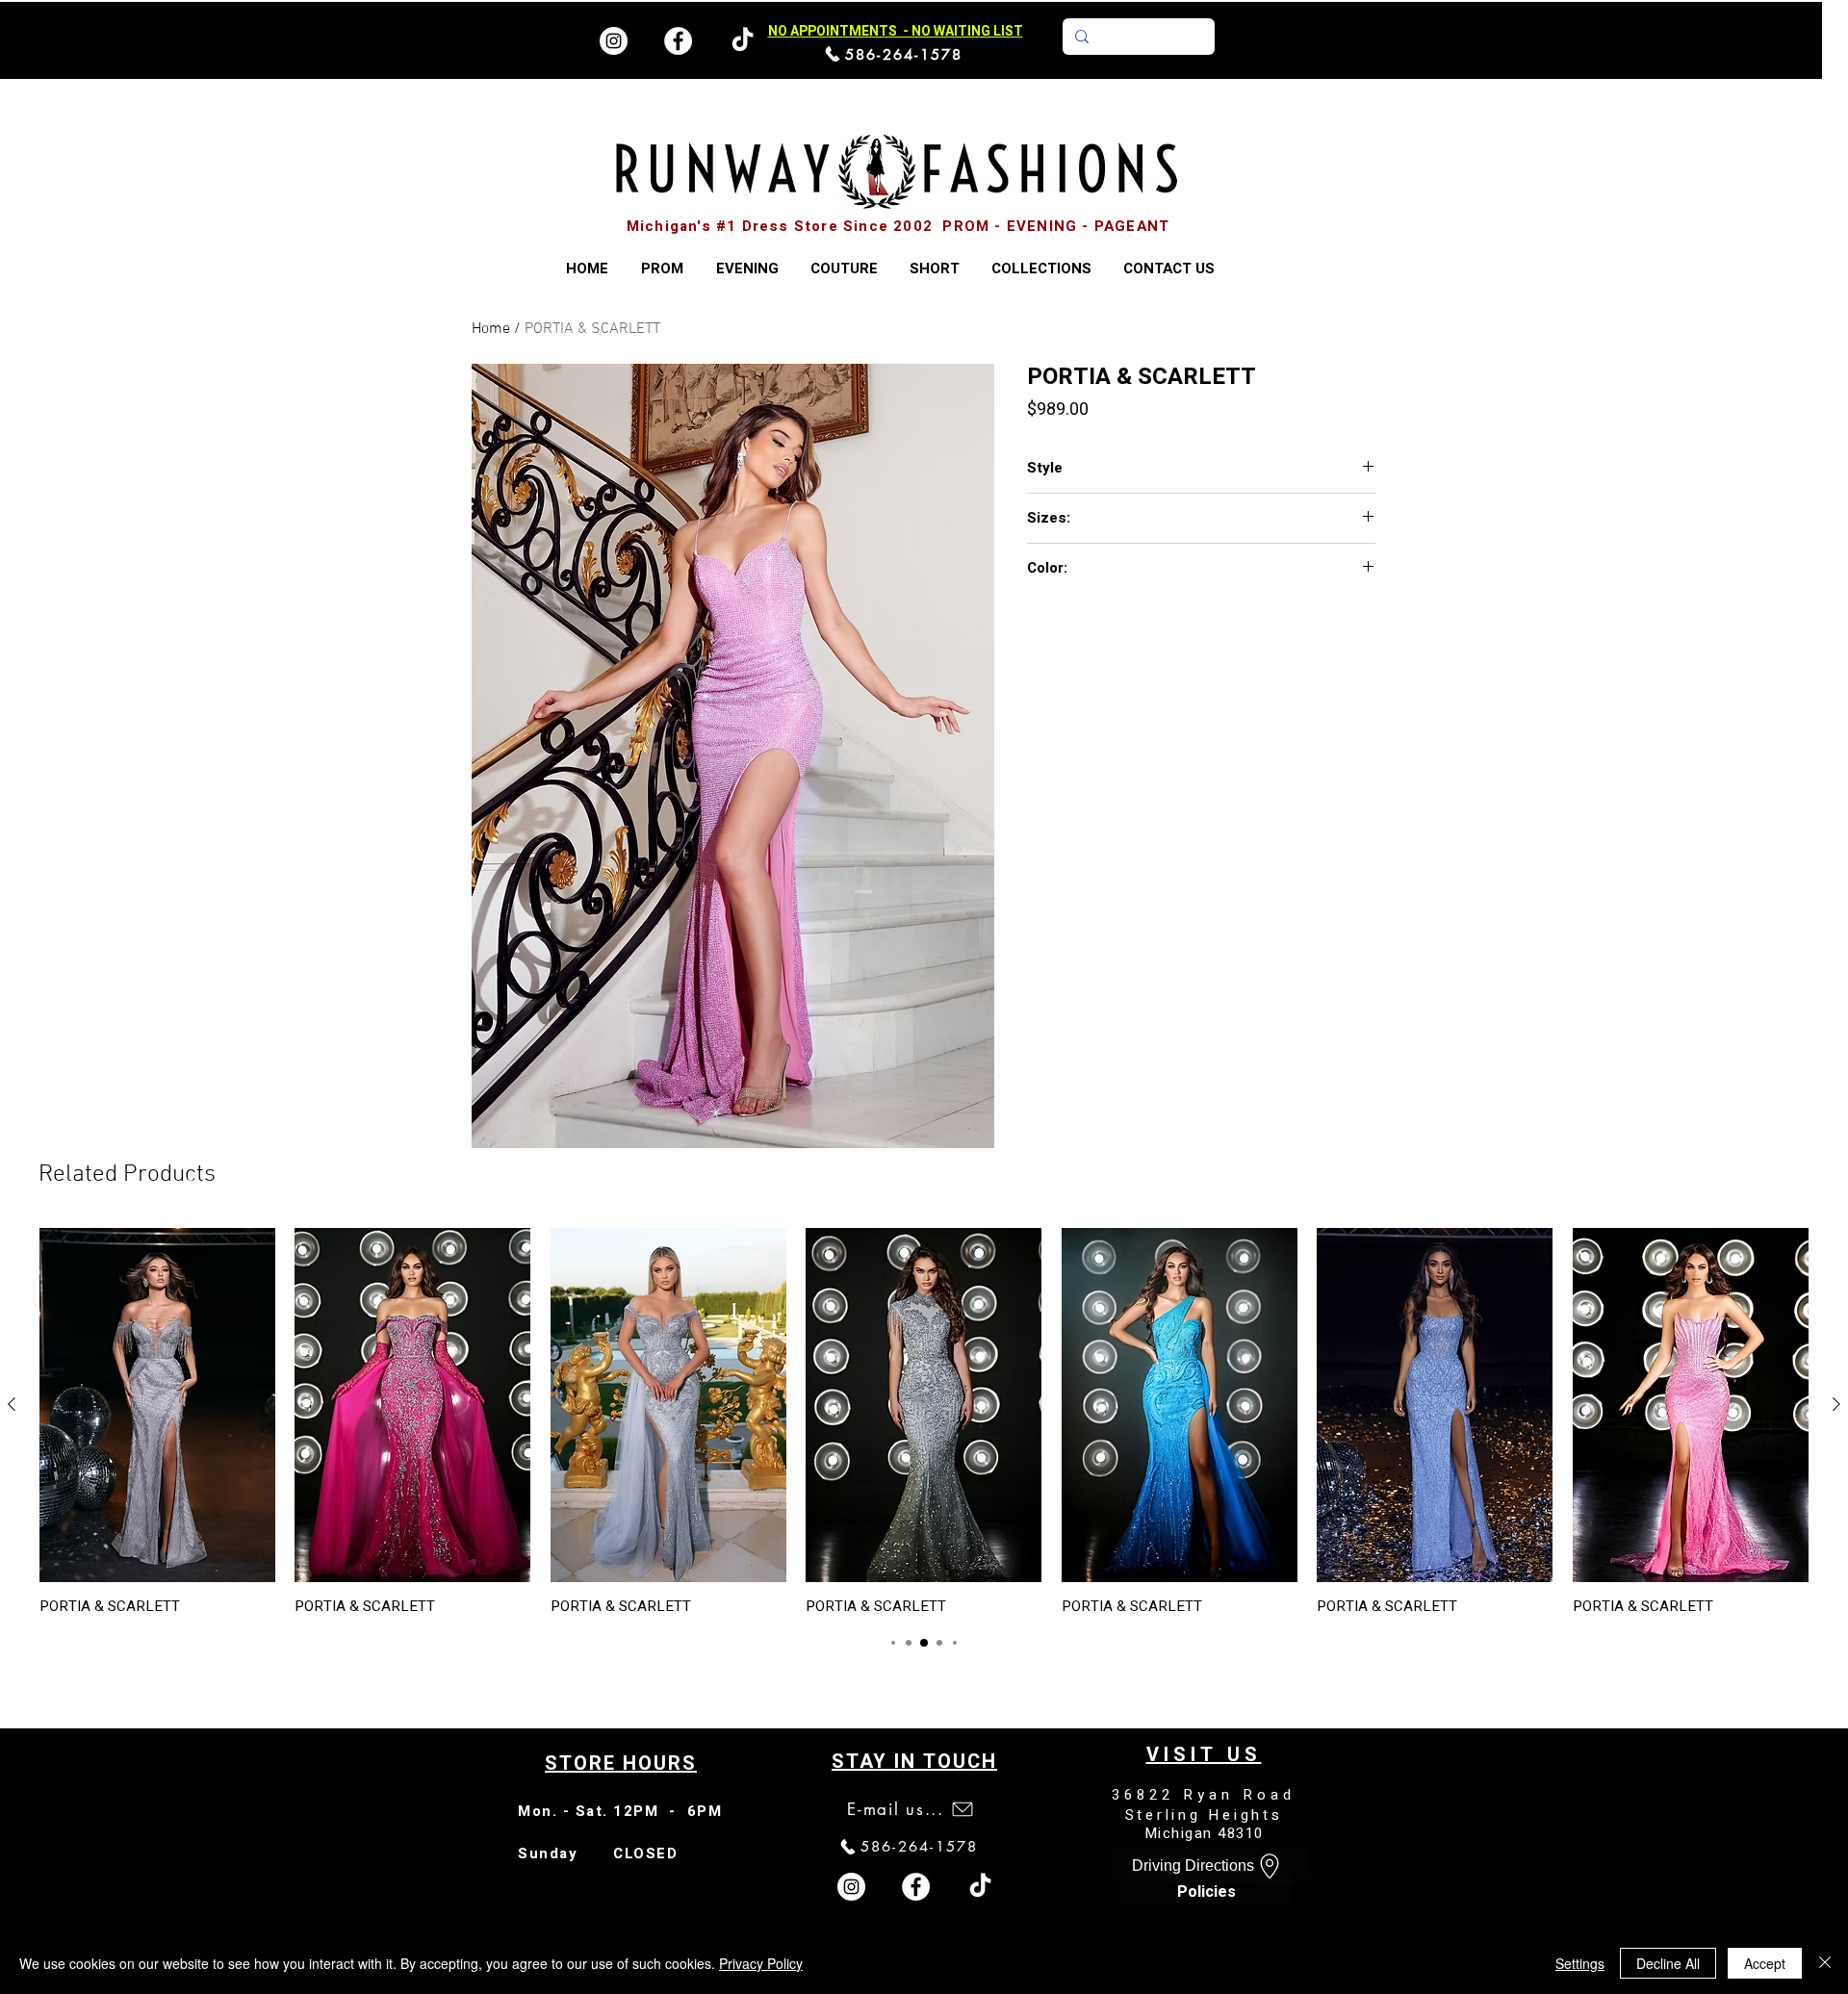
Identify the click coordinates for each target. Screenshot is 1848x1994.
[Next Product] (1836, 1404)
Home (491, 329)
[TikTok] (980, 1887)
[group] (924, 1421)
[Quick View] (157, 1405)
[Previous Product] (12, 1404)
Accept (1765, 1963)
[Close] (1825, 1963)
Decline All (1668, 1963)
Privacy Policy (761, 1963)
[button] (1041, 269)
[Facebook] (678, 41)
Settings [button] (1580, 1963)
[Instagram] (614, 41)
